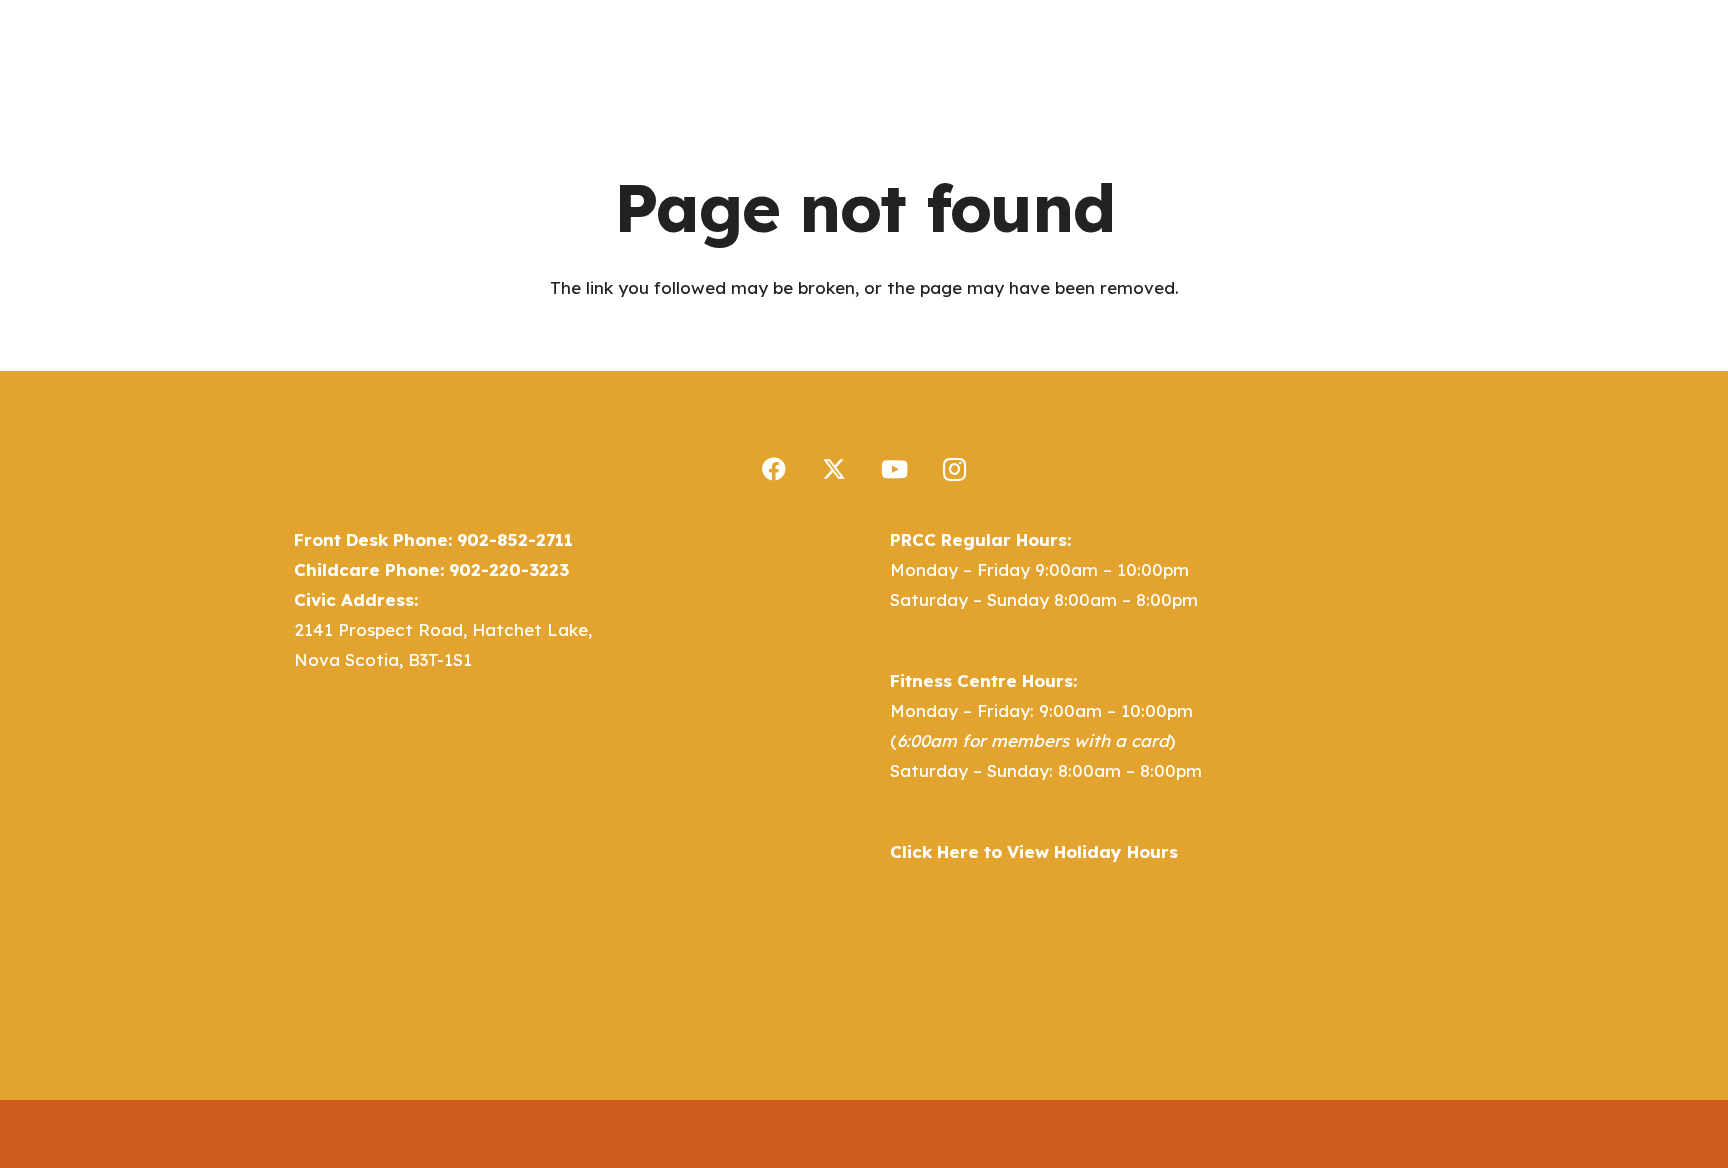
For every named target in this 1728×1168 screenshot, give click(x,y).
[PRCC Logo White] (394, 70)
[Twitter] (834, 469)
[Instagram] (954, 469)
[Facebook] (774, 469)
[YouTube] (894, 469)
